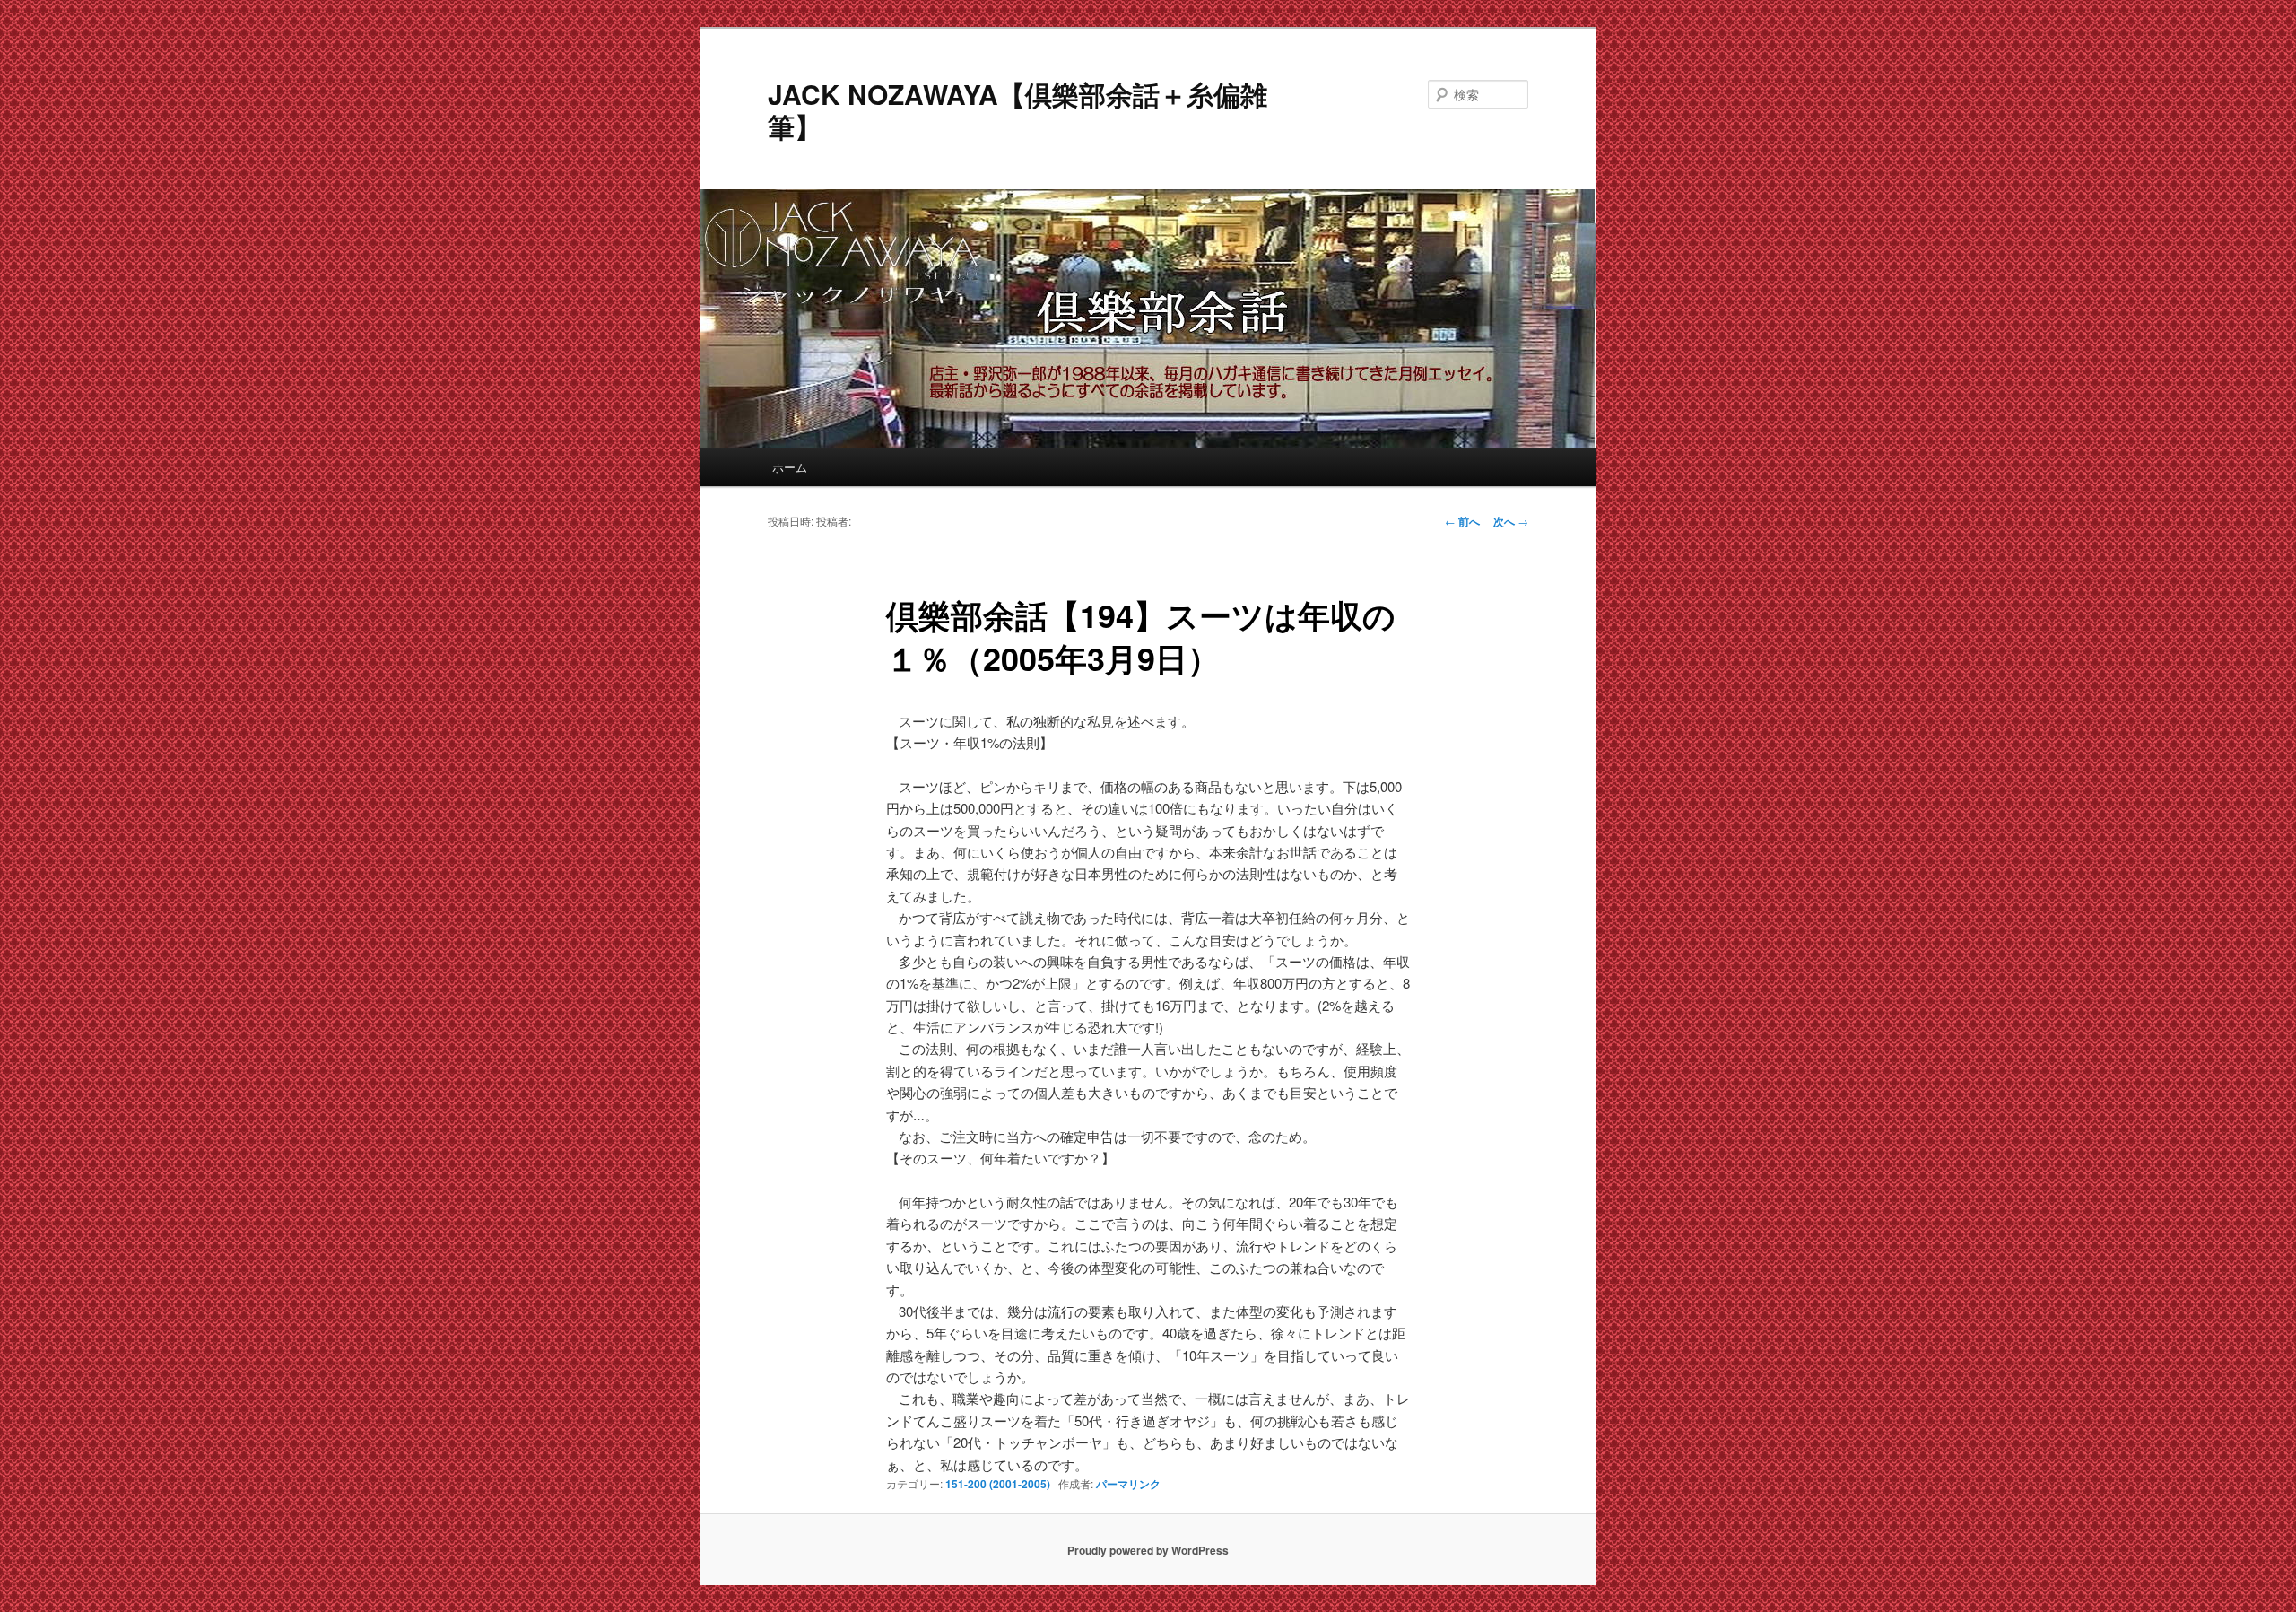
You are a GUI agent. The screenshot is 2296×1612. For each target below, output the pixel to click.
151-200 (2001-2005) (998, 1484)
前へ (1462, 521)
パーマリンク (1128, 1484)
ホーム (790, 467)
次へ (1511, 521)
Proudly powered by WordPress (1148, 1550)
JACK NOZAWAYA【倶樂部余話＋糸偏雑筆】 (1018, 110)
